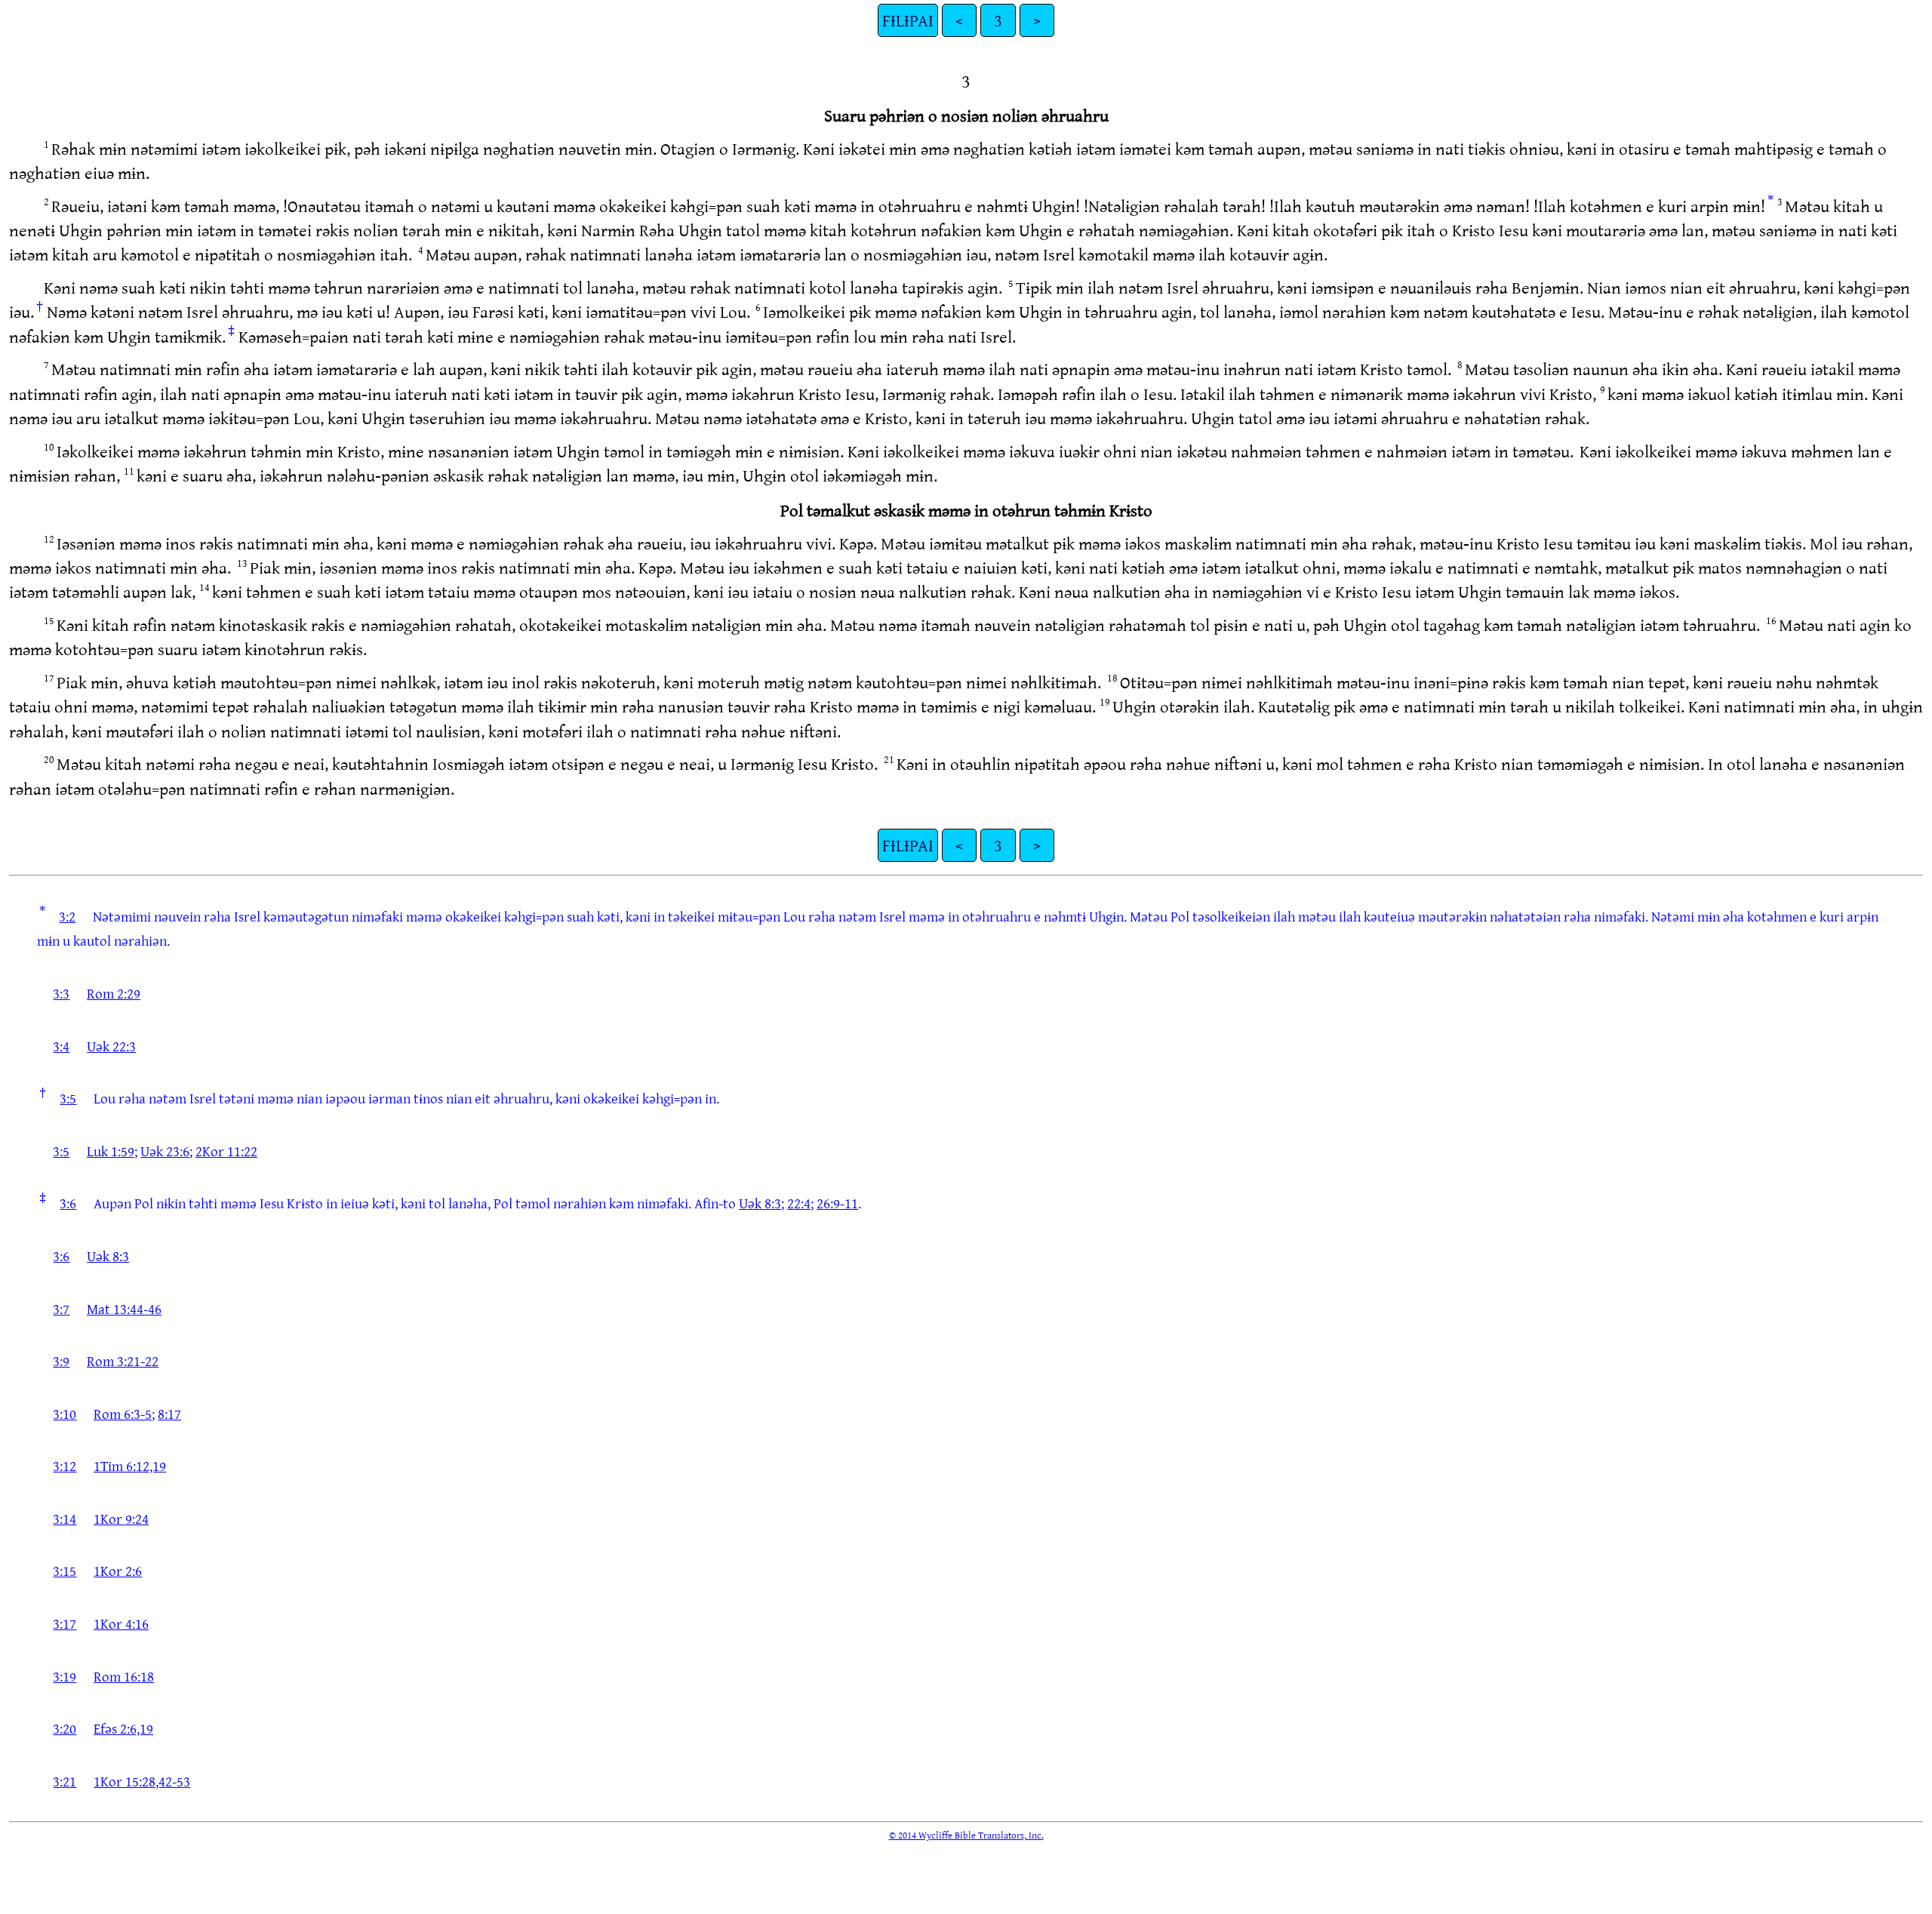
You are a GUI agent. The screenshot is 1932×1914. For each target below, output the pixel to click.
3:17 (65, 1623)
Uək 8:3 (760, 1203)
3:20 (65, 1728)
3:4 (61, 1046)
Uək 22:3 (111, 1046)
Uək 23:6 (165, 1151)
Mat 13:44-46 (124, 1309)
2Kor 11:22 (226, 1151)
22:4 (799, 1203)
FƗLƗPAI (908, 20)
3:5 (68, 1098)
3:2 (67, 916)
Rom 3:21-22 (123, 1361)
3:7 (61, 1309)
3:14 (65, 1519)
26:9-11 (837, 1203)
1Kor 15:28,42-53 (142, 1781)
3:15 (65, 1571)
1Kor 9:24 (121, 1519)
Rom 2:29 (114, 993)
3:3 (61, 993)
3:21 (65, 1781)
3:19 (65, 1676)
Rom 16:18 (124, 1676)
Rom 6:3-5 (123, 1414)
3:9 (61, 1361)
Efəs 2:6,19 (123, 1728)
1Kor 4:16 (121, 1623)
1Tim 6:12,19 (130, 1466)
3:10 (65, 1414)
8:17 (169, 1414)
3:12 (65, 1466)
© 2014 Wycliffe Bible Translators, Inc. (966, 1835)
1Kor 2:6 (118, 1571)
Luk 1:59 (111, 1151)
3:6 (68, 1203)
